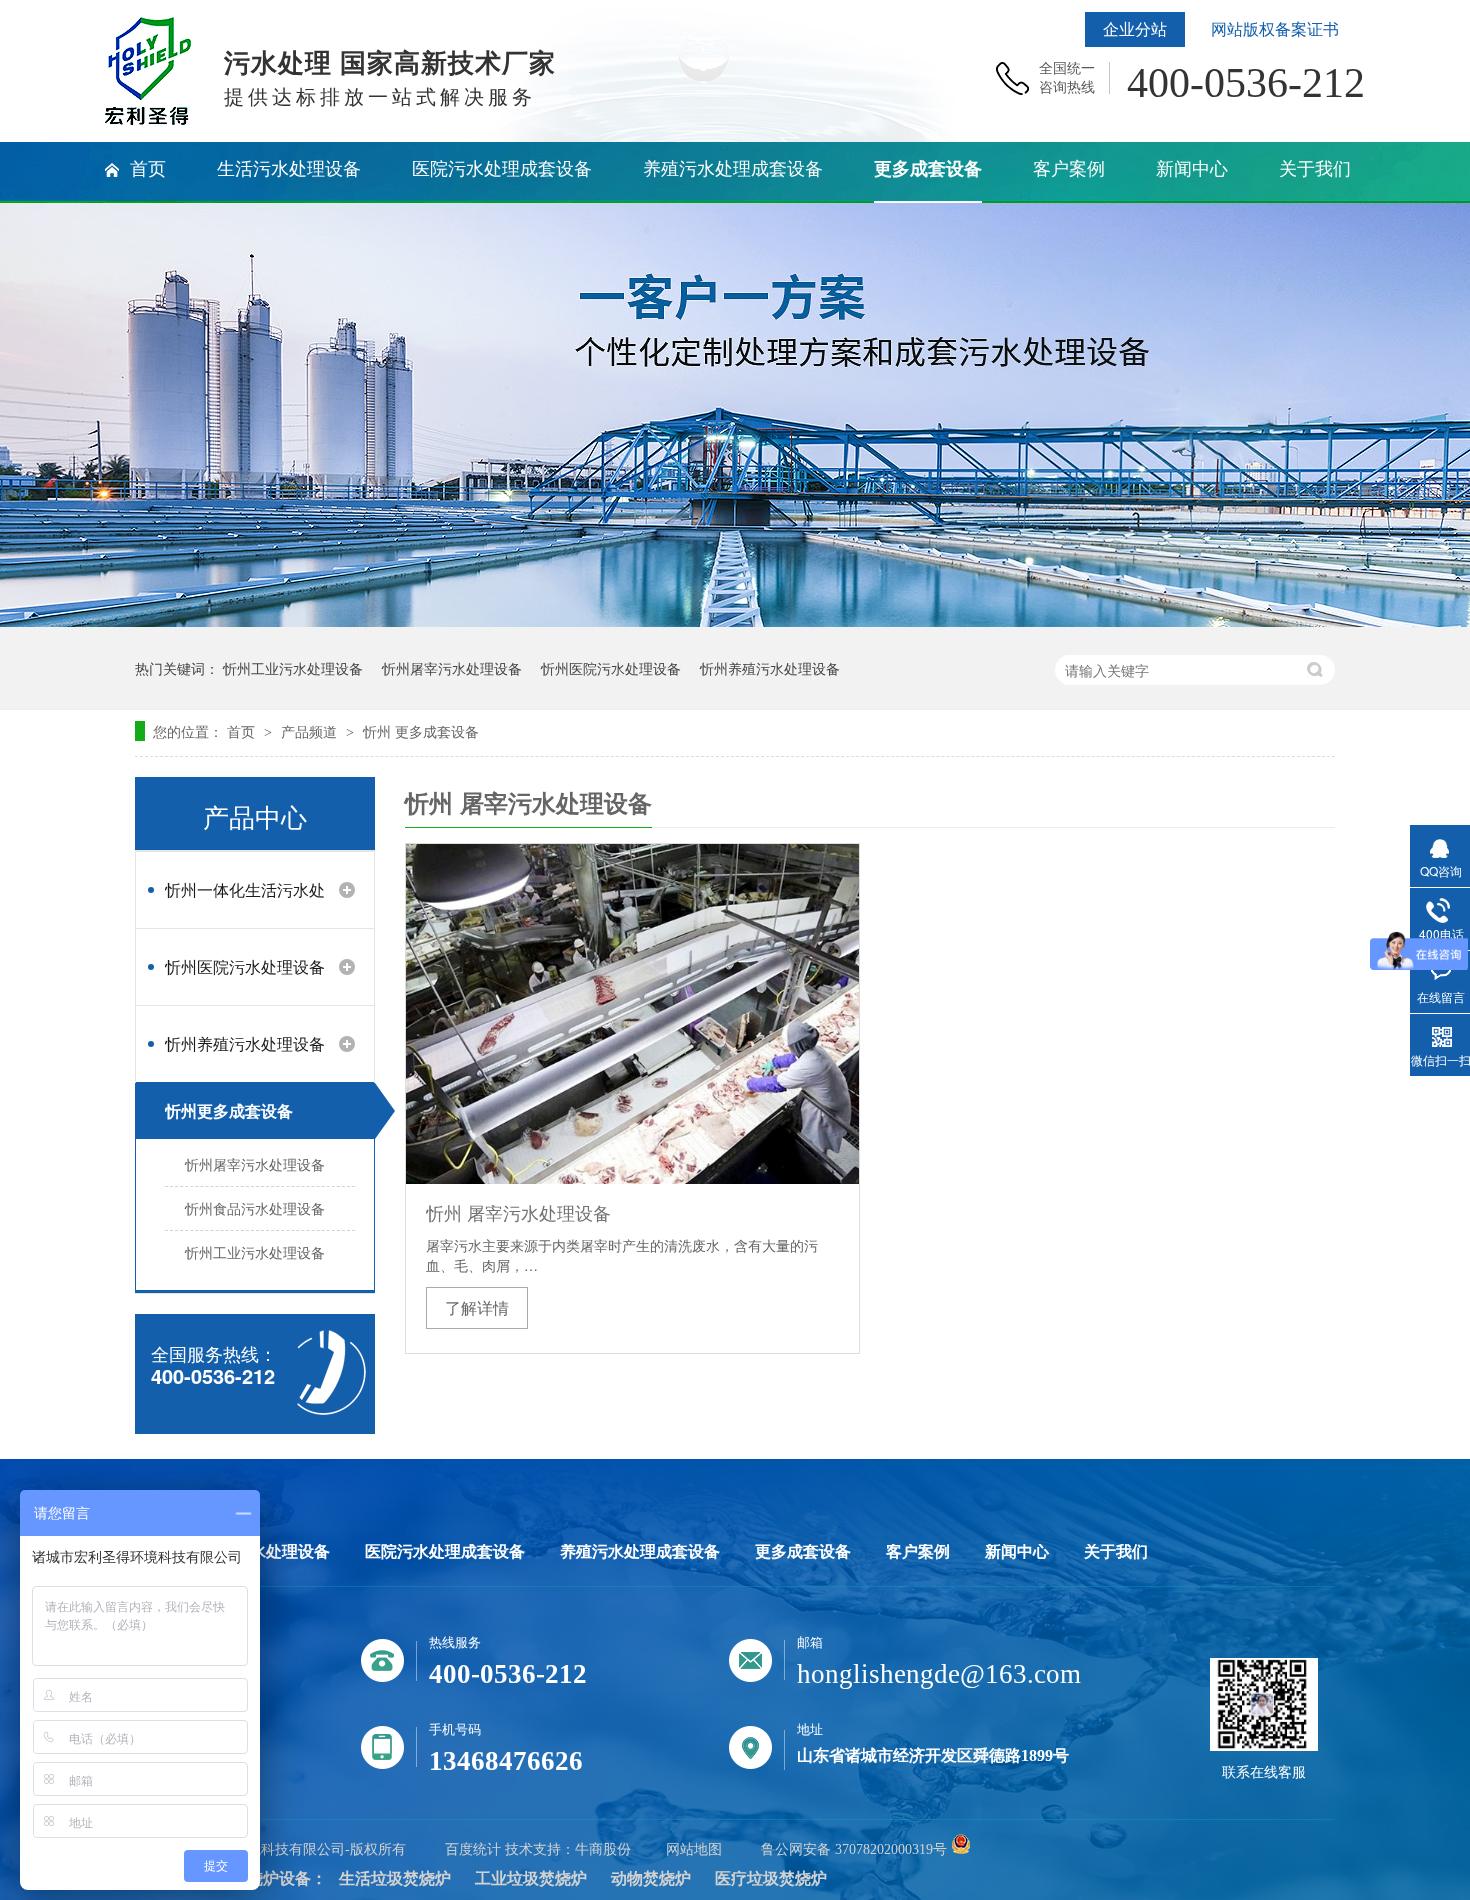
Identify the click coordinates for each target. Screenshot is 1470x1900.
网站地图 (694, 1849)
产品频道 (311, 731)
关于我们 (1116, 1552)
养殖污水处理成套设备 (640, 1552)
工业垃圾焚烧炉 (531, 1878)
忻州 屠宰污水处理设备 (518, 1212)
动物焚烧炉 (651, 1878)
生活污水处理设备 (266, 1552)
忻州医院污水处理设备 (611, 668)
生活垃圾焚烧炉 (395, 1878)
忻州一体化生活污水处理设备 (245, 898)
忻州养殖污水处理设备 (770, 668)
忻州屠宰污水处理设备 (452, 668)
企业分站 (1135, 29)
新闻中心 (1017, 1552)
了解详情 (477, 1307)
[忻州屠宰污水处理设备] (632, 1014)
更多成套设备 (803, 1552)
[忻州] (148, 120)
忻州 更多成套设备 (421, 731)
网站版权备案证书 (1275, 29)
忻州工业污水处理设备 (293, 668)
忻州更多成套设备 (229, 1110)
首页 (243, 731)
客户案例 (918, 1552)
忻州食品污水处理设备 (255, 1208)
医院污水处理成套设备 (445, 1552)
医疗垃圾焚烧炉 (771, 1878)
